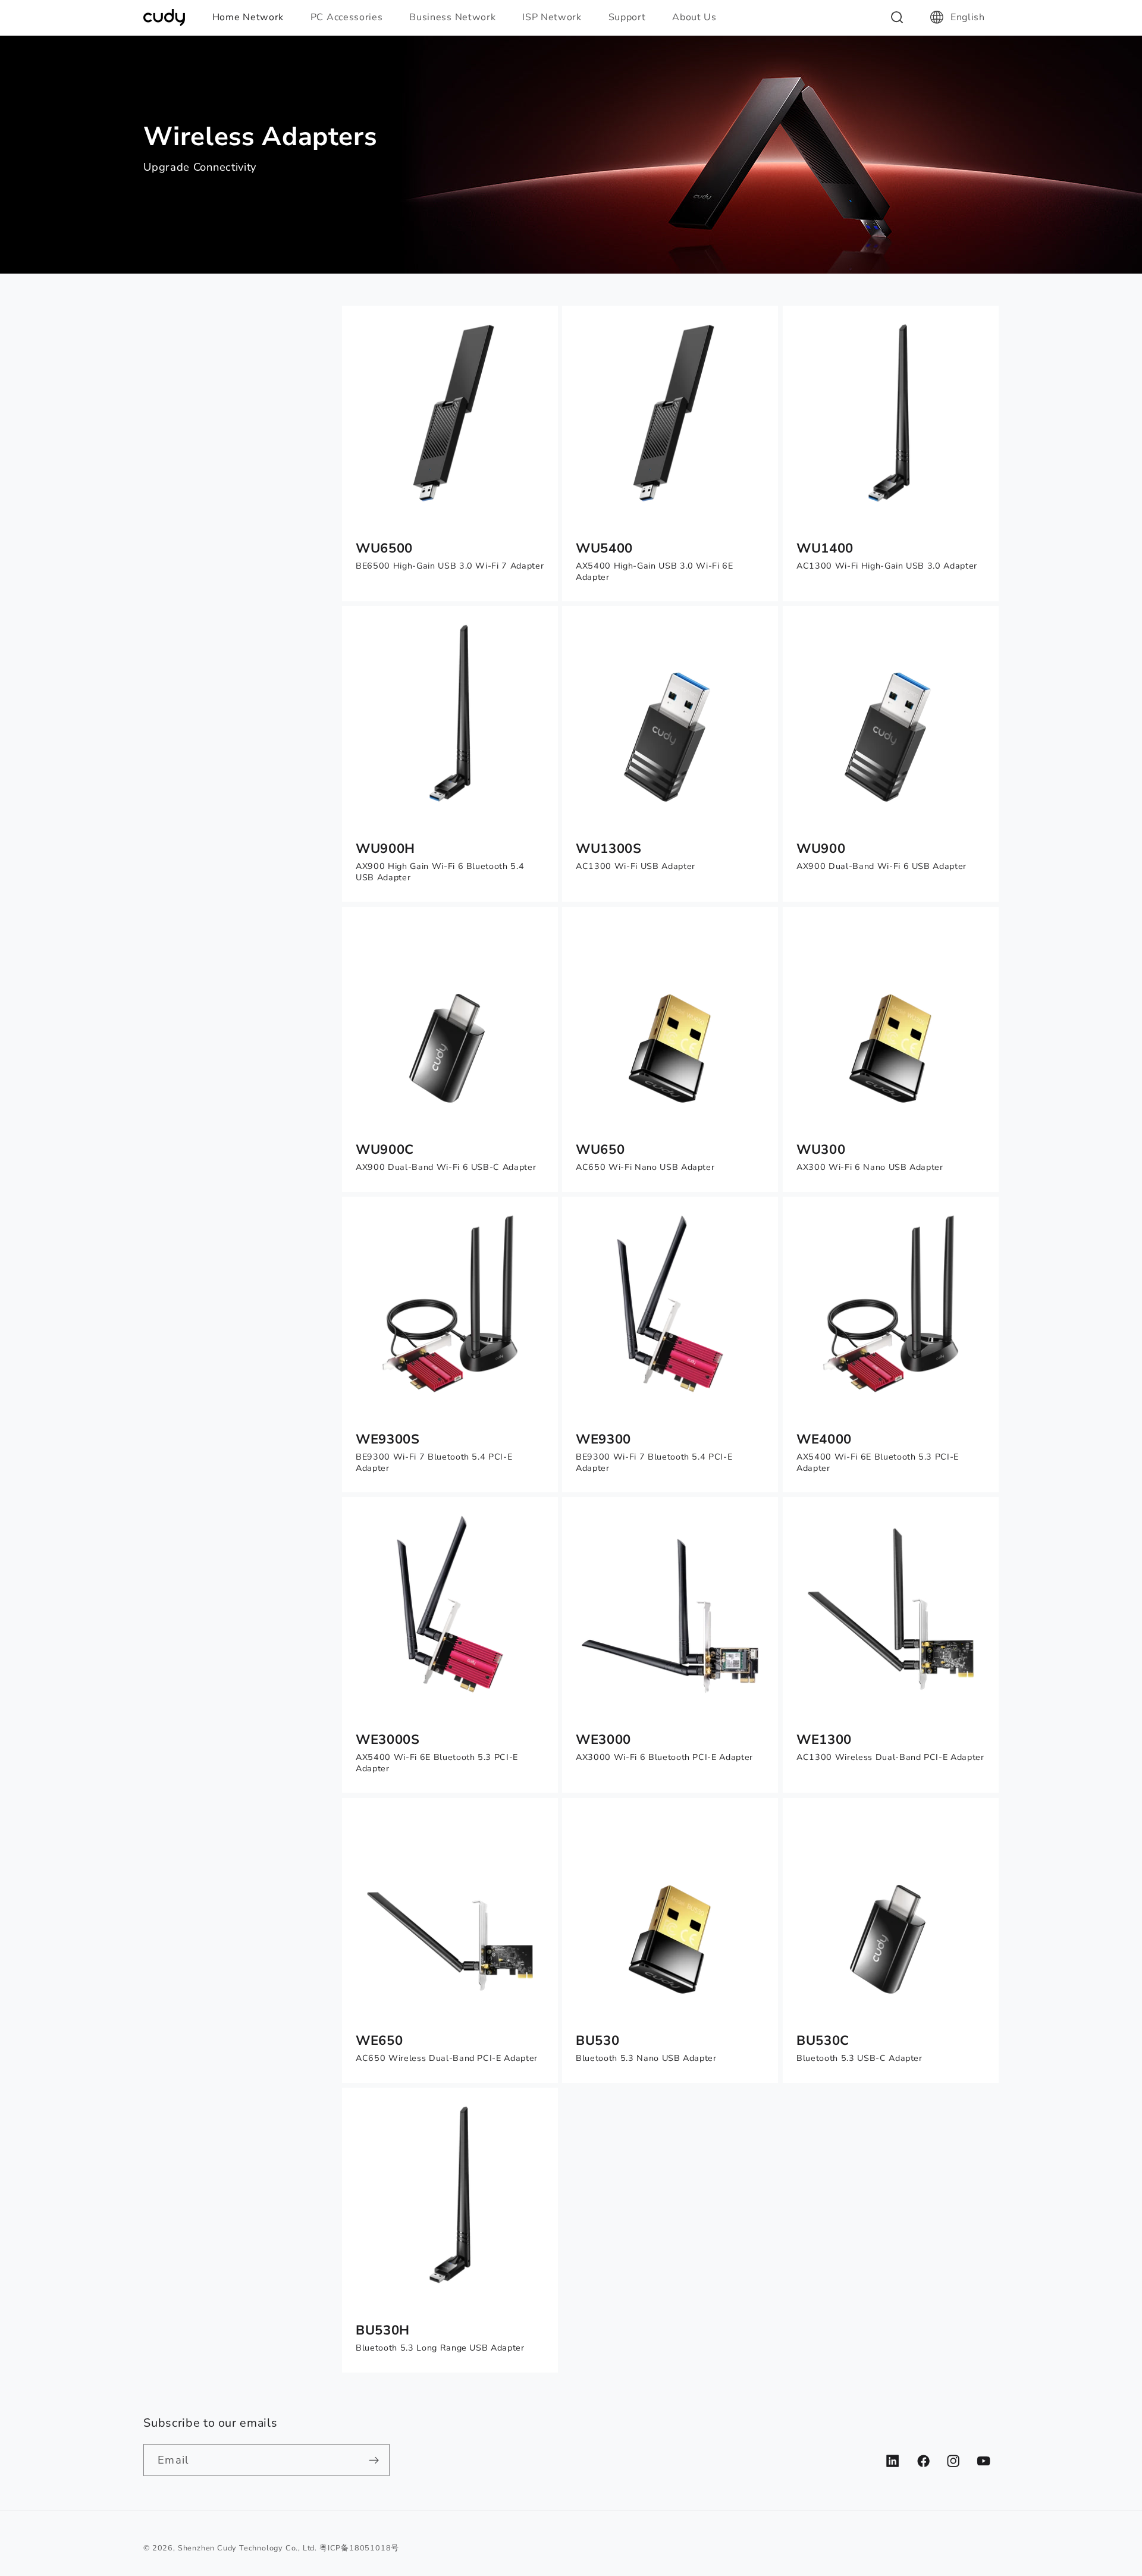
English (968, 17)
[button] (253, 17)
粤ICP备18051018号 (359, 2548)
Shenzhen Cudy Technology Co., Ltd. (247, 2548)
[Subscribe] (374, 2460)
